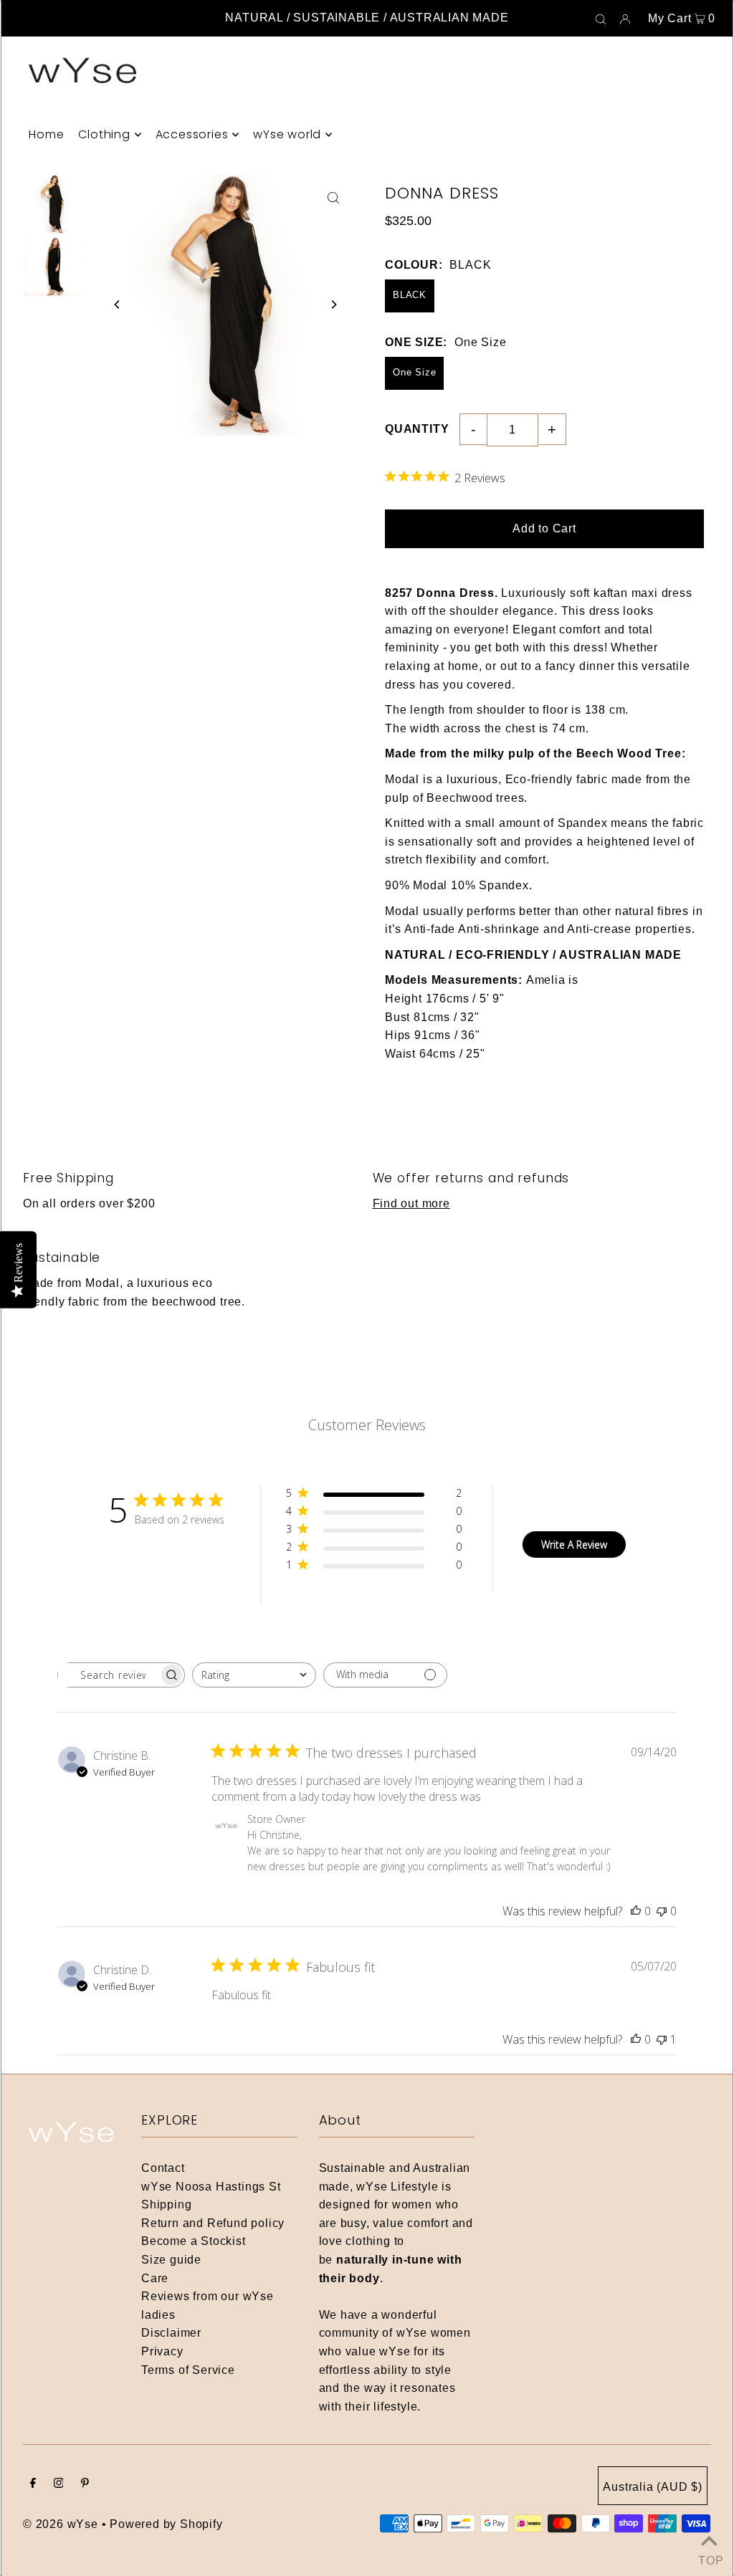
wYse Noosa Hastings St (211, 2187)
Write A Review (574, 1545)
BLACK (410, 295)
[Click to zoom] (333, 197)
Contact (163, 2168)
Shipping (166, 2204)
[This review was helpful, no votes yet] (636, 1911)
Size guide (171, 2260)
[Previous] (118, 305)
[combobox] (254, 1675)
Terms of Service (188, 2370)
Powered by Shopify (166, 2524)
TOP (709, 2558)
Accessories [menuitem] (192, 134)
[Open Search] (601, 19)
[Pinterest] (85, 2484)
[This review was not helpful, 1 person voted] (662, 2039)
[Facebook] (33, 2484)
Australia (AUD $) (653, 2487)
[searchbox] (108, 1675)
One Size (414, 372)
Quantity (417, 429)
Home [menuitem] (46, 134)
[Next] (333, 305)
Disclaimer (171, 2333)
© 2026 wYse (61, 2524)
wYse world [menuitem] (287, 134)
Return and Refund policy (213, 2223)
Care (155, 2278)
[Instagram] (59, 2484)
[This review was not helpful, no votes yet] (662, 1911)
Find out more (411, 1203)
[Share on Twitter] (716, 257)
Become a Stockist (194, 2241)
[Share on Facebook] (716, 221)
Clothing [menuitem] (104, 134)
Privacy (162, 2351)
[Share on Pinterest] (716, 292)
